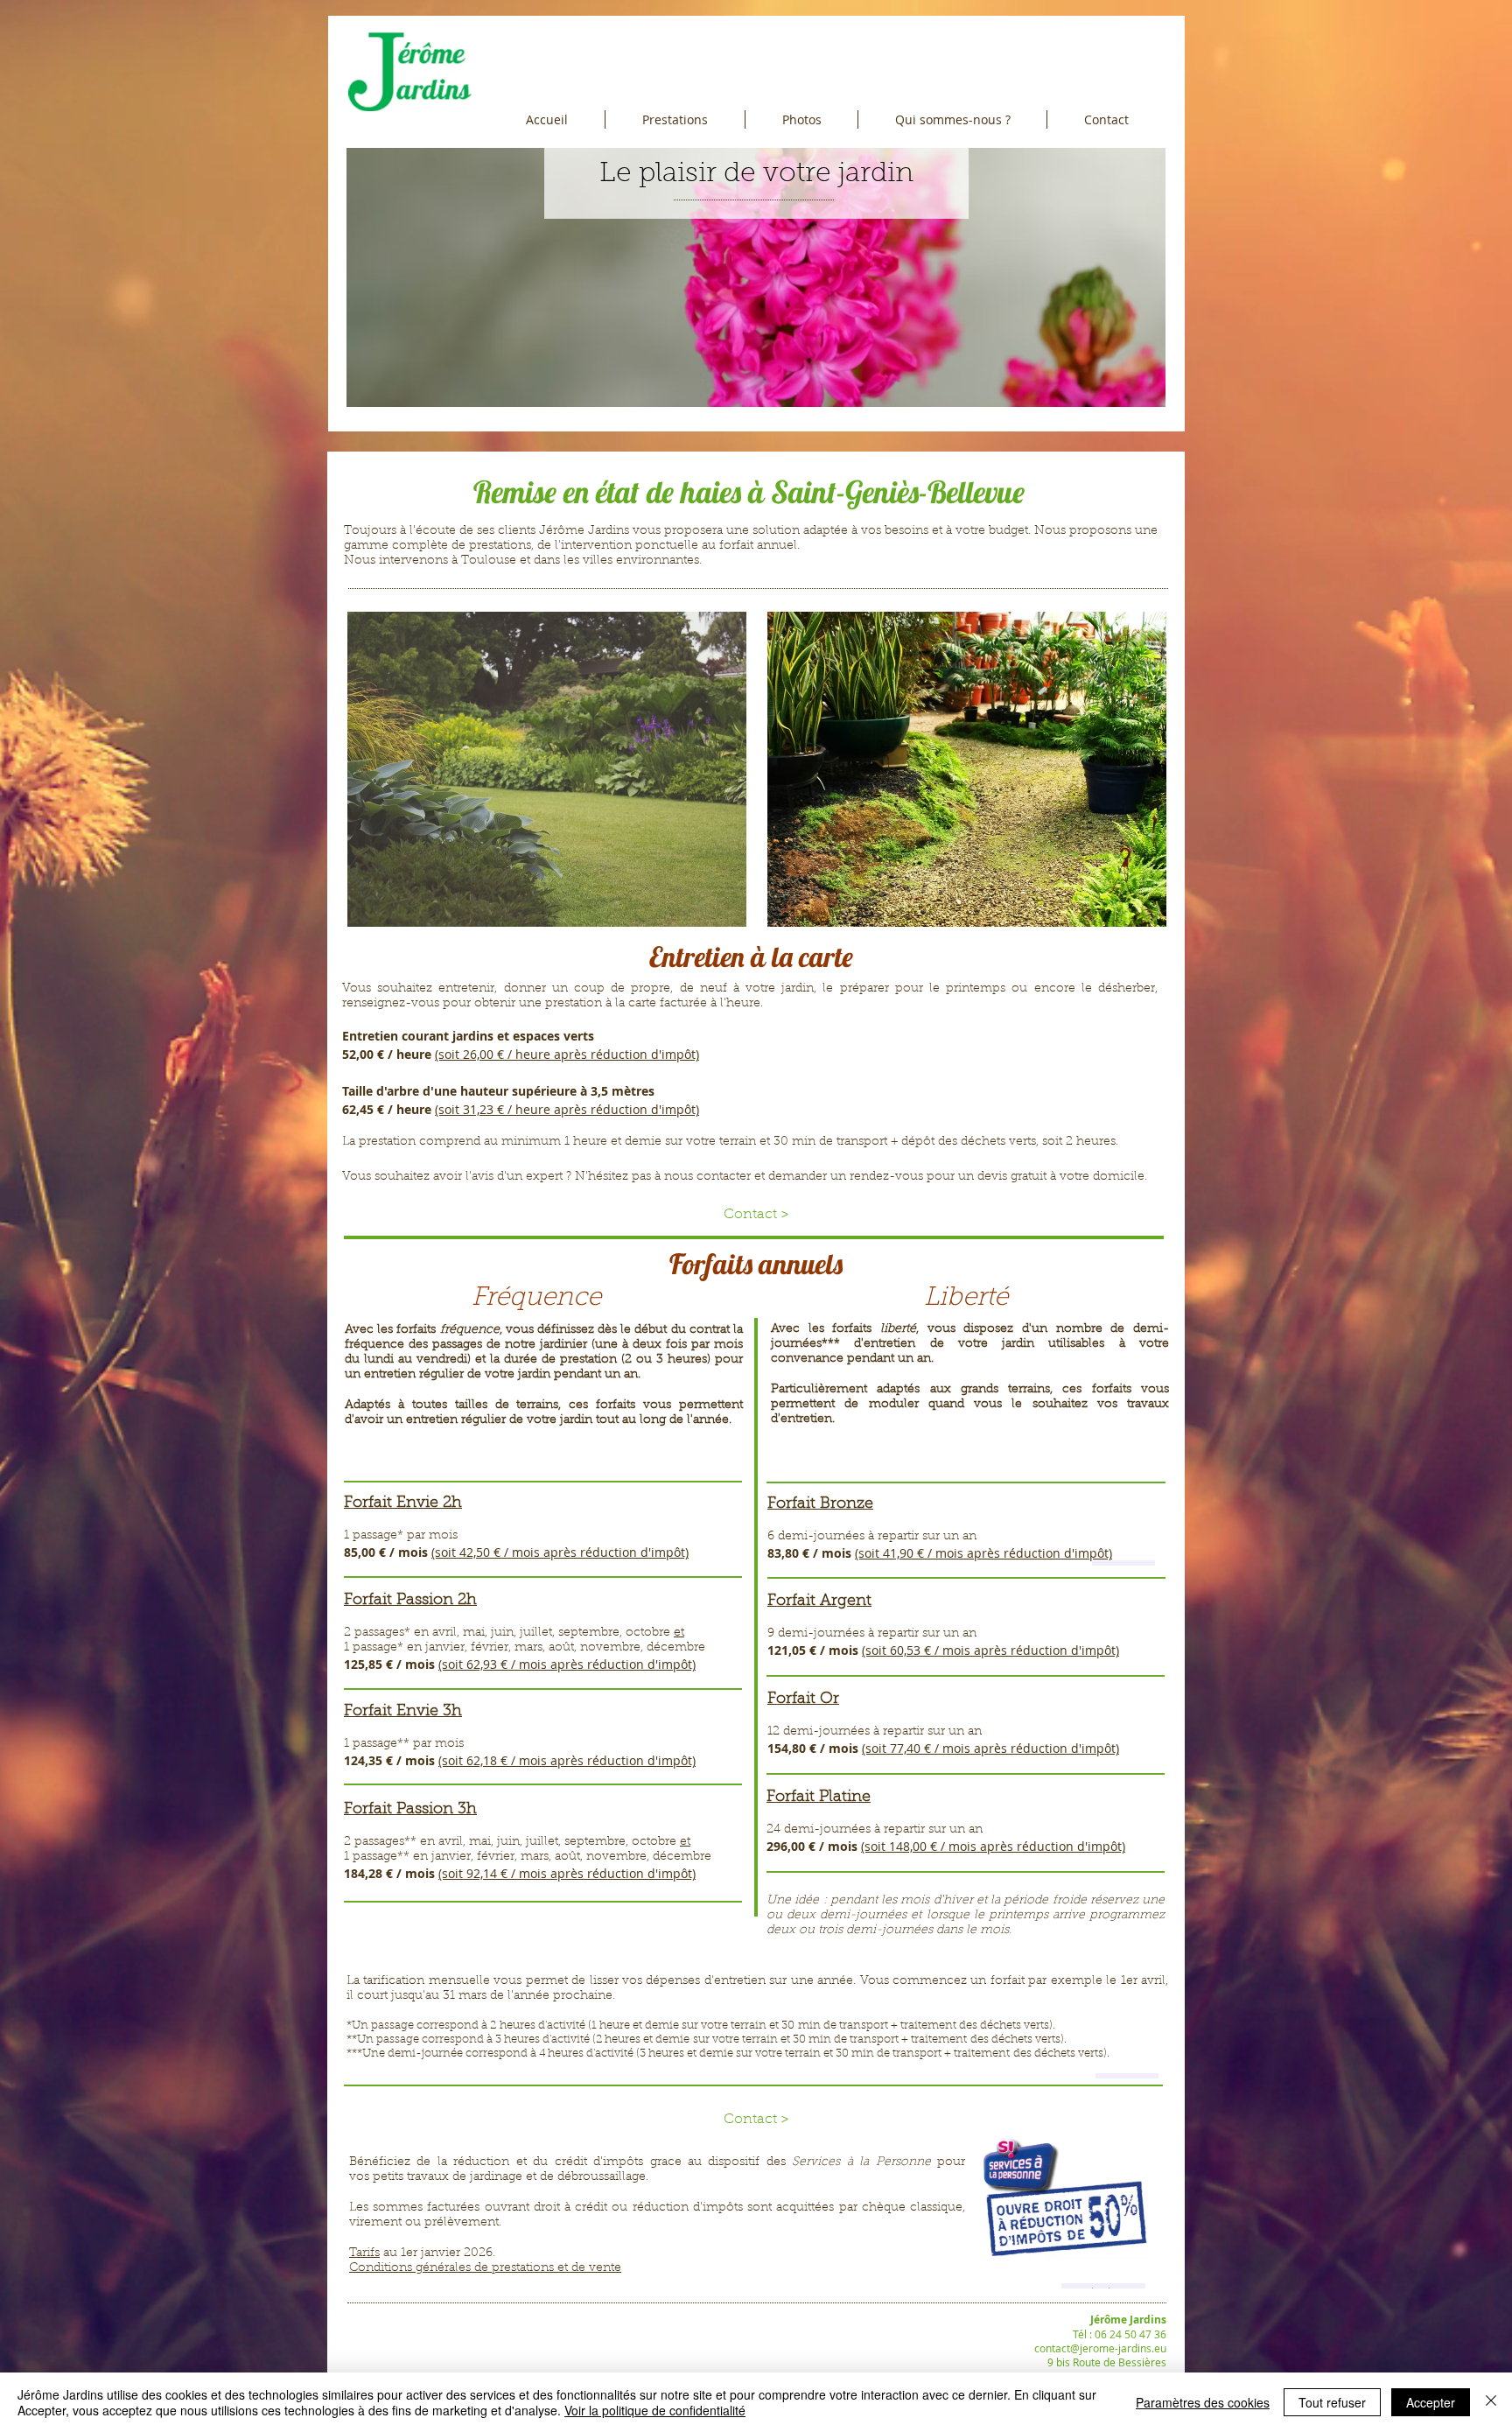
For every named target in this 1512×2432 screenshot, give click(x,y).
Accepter (1431, 2402)
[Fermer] (1491, 2402)
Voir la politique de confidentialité (655, 2410)
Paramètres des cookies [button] (1203, 2402)
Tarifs (364, 2253)
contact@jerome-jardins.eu (1100, 2348)
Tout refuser (1332, 2402)
